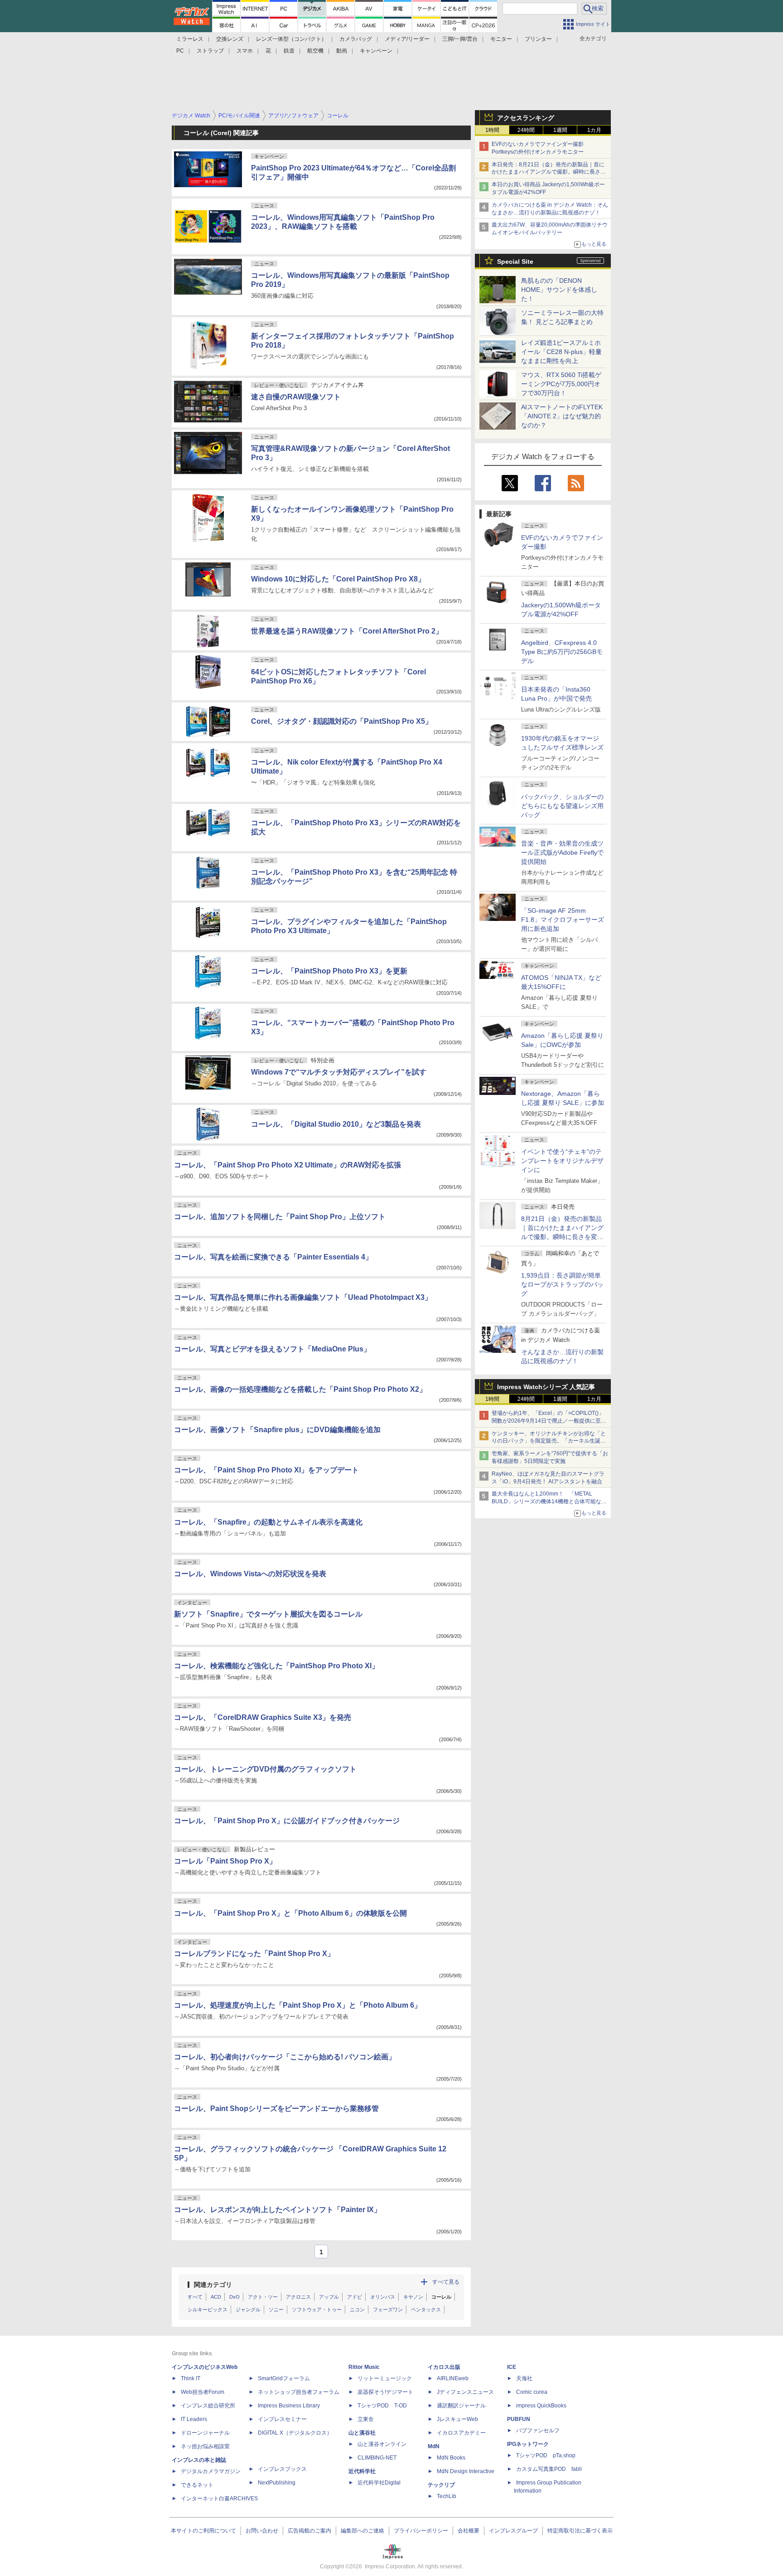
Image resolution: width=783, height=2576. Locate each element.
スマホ (245, 51)
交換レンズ (230, 39)
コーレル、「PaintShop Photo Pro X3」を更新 (329, 971)
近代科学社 (362, 2471)
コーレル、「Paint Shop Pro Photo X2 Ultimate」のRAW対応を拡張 (288, 1165)
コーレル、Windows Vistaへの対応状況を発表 (250, 1574)
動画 (342, 51)
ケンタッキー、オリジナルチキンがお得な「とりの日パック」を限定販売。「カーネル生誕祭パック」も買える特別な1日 (549, 1441)
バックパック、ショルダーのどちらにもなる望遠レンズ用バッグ (562, 806)
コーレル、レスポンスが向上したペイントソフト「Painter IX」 (278, 2210)
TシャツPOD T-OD (382, 2406)
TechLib (447, 2496)
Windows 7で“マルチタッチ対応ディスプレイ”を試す (339, 1072)
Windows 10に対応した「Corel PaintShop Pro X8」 (338, 579)
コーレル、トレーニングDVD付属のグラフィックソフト (265, 1769)
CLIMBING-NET (377, 2458)
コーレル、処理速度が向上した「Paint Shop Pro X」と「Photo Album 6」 (298, 2005)
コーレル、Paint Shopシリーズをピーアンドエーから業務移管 (276, 2109)
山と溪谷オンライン (382, 2444)
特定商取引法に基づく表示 (580, 2531)
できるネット (197, 2485)
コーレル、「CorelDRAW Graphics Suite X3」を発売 (263, 1717)
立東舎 (366, 2419)
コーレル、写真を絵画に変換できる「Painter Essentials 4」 (273, 1257)
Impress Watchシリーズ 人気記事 (546, 1387)
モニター (501, 39)
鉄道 (289, 51)
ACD (216, 2297)
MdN (434, 2446)
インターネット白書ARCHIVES (219, 2499)
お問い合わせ (262, 2531)
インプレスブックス (282, 2469)
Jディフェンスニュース (465, 2392)
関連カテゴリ (213, 2285)
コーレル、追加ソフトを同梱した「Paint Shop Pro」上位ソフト (280, 1217)
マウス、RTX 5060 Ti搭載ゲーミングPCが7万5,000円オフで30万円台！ (561, 384)
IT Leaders (194, 2419)
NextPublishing (277, 2483)
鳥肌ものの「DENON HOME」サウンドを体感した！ (559, 290)
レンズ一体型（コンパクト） (291, 39)
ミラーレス (190, 39)
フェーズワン (388, 2310)
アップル (329, 2297)
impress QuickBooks (541, 2406)
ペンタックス (426, 2310)
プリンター (538, 39)
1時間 (492, 130)
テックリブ (441, 2485)
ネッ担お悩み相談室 (205, 2446)
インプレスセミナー (282, 2419)
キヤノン (413, 2297)
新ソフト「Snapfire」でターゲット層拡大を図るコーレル (268, 1614)
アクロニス (298, 2297)
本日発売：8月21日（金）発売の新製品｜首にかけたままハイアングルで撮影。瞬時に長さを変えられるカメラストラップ (549, 172)
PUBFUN (519, 2419)
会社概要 (469, 2531)
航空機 (315, 51)
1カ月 (594, 130)
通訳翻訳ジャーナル (461, 2406)
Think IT (191, 2378)
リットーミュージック (385, 2378)
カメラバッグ (356, 39)
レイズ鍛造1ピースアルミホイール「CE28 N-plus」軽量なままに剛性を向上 (561, 352)
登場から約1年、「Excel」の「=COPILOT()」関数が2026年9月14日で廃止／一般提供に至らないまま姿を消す (549, 1421)
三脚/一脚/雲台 (460, 39)
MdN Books (451, 2458)
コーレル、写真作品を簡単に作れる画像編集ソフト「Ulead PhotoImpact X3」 (303, 1297)
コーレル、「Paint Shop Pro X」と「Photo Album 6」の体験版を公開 (290, 1913)
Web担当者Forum (203, 2392)
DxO (234, 2297)
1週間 (560, 130)
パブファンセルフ (538, 2431)
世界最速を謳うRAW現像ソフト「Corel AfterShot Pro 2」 (347, 631)
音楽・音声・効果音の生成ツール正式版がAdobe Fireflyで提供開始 (562, 852)
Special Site (515, 261)
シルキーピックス (208, 2310)
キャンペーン (376, 51)
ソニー (276, 2310)
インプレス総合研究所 (208, 2406)
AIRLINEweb (453, 2378)
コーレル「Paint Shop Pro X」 (225, 1861)
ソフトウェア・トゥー (317, 2310)
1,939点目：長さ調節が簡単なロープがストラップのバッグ (562, 1284)
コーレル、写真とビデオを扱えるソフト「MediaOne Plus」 (272, 1349)
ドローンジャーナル (205, 2433)
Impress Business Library (289, 2406)
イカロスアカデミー (461, 2433)
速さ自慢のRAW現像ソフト (296, 397)
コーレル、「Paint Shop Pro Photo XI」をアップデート (266, 1470)
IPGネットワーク (528, 2444)
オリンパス (383, 2297)
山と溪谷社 (362, 2433)
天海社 (524, 2378)
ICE (512, 2367)
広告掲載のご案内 (309, 2531)
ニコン (357, 2310)
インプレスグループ (513, 2531)
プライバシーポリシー (421, 2531)
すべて (195, 2297)
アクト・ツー (263, 2297)
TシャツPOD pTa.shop (546, 2455)
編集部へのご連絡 (362, 2531)
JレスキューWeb (457, 2419)
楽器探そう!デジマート (385, 2392)
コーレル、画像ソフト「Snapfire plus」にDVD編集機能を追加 (277, 1430)
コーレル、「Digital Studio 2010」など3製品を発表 (336, 1124)
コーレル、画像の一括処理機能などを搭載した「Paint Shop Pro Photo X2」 (300, 1389)
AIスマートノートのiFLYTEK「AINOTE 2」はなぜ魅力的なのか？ (562, 416)
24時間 (526, 130)
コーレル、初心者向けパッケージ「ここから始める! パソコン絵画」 (285, 2057)
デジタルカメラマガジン (211, 2471)
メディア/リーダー (407, 39)
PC (180, 51)
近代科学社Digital (379, 2483)
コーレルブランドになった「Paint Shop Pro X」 (254, 1954)
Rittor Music (364, 2367)
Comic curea (532, 2392)
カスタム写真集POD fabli (549, 2469)
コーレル (441, 2297)
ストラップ (210, 51)
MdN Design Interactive (466, 2471)
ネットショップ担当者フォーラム (299, 2392)
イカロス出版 (444, 2367)
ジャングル (248, 2310)
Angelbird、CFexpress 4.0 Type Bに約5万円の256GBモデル (562, 652)
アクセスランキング (526, 118)
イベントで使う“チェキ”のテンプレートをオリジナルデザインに (562, 1161)
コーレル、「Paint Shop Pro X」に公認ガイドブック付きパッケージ (287, 1821)
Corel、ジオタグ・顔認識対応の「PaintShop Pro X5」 (342, 721)
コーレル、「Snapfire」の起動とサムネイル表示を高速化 (268, 1522)
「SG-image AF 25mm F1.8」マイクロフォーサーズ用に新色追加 (563, 920)
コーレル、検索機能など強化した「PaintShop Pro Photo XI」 (276, 1666)
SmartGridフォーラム (284, 2378)
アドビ (355, 2297)
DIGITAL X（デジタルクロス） (295, 2433)
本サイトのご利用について (203, 2531)
